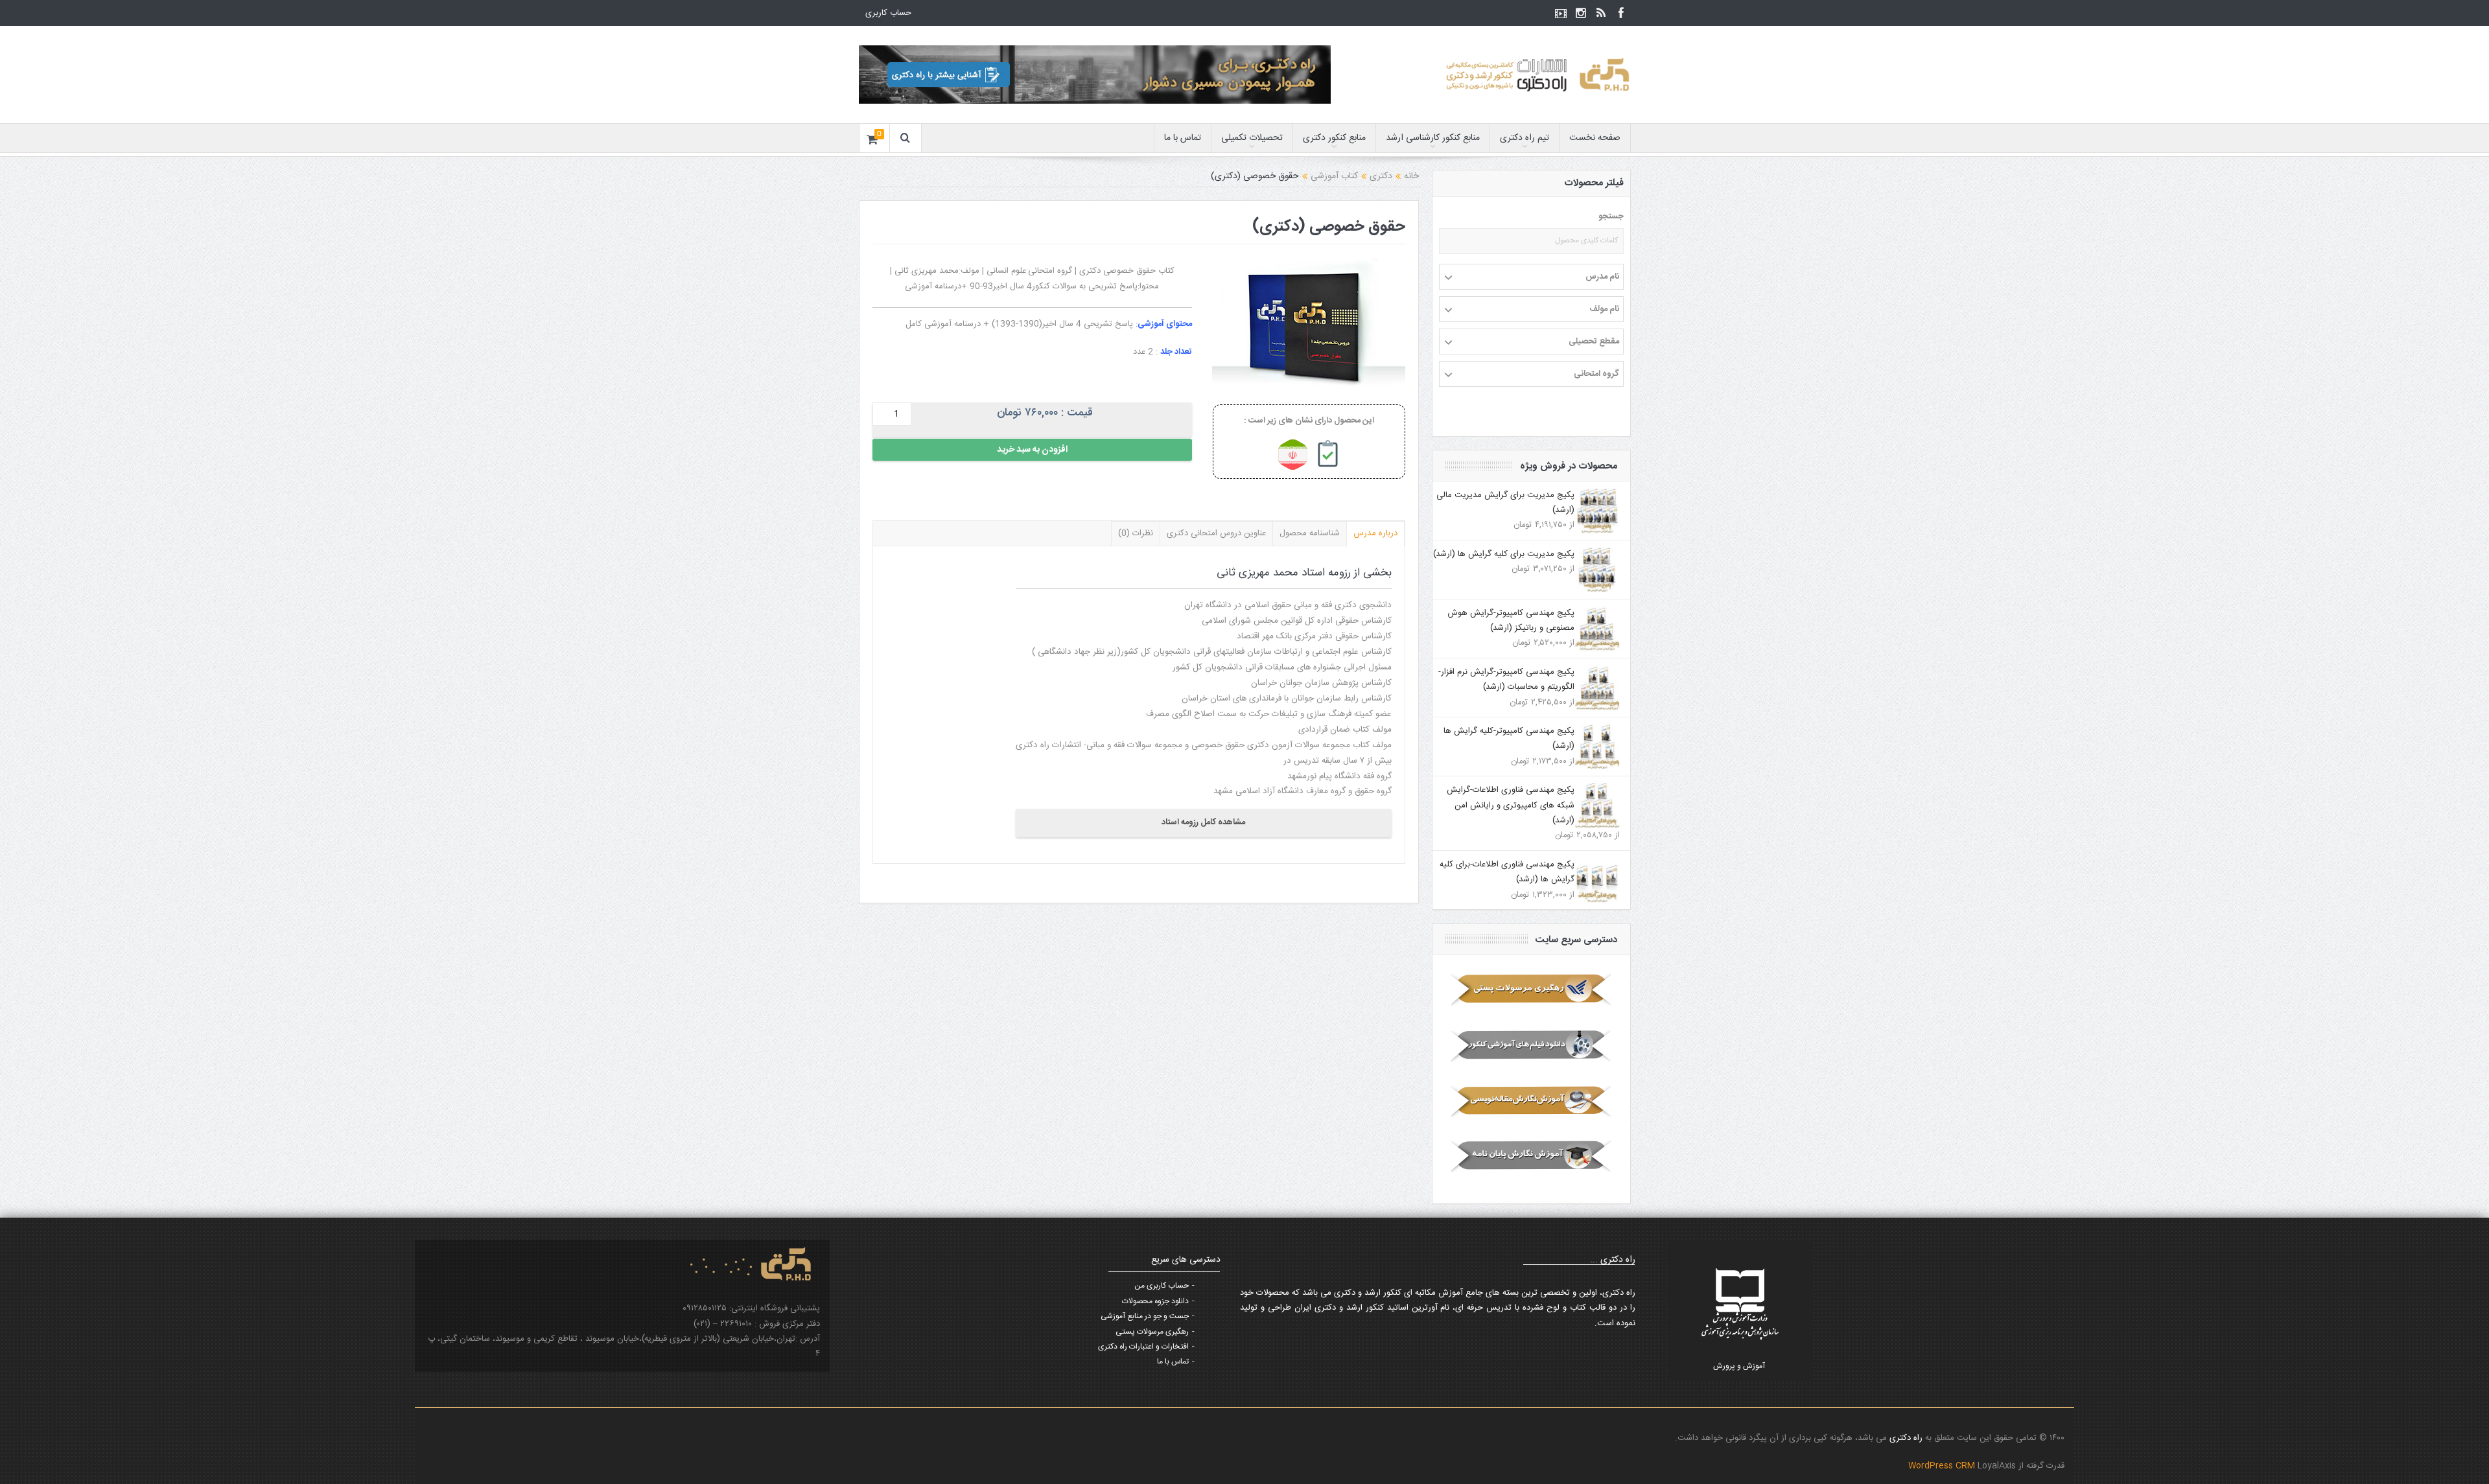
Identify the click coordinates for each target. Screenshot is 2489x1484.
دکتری (1381, 176)
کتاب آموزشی (1334, 176)
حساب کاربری (888, 13)
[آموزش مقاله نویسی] (1531, 1101)
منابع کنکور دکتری (1334, 138)
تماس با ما (1183, 138)
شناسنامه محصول (1310, 533)
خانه (1411, 176)
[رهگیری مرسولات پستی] (1531, 990)
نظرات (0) (1136, 533)
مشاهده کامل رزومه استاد (1203, 822)
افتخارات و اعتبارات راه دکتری (1143, 1347)
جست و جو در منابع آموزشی (1145, 1316)
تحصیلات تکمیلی (1252, 138)
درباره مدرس (1375, 533)
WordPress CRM (1943, 1466)
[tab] (1376, 533)
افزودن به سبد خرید (1032, 450)
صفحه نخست (1595, 138)
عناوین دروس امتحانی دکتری (1216, 533)
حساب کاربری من (1162, 1286)
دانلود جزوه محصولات (1155, 1301)
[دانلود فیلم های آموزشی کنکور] (1531, 1045)
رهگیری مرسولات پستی (1152, 1332)
